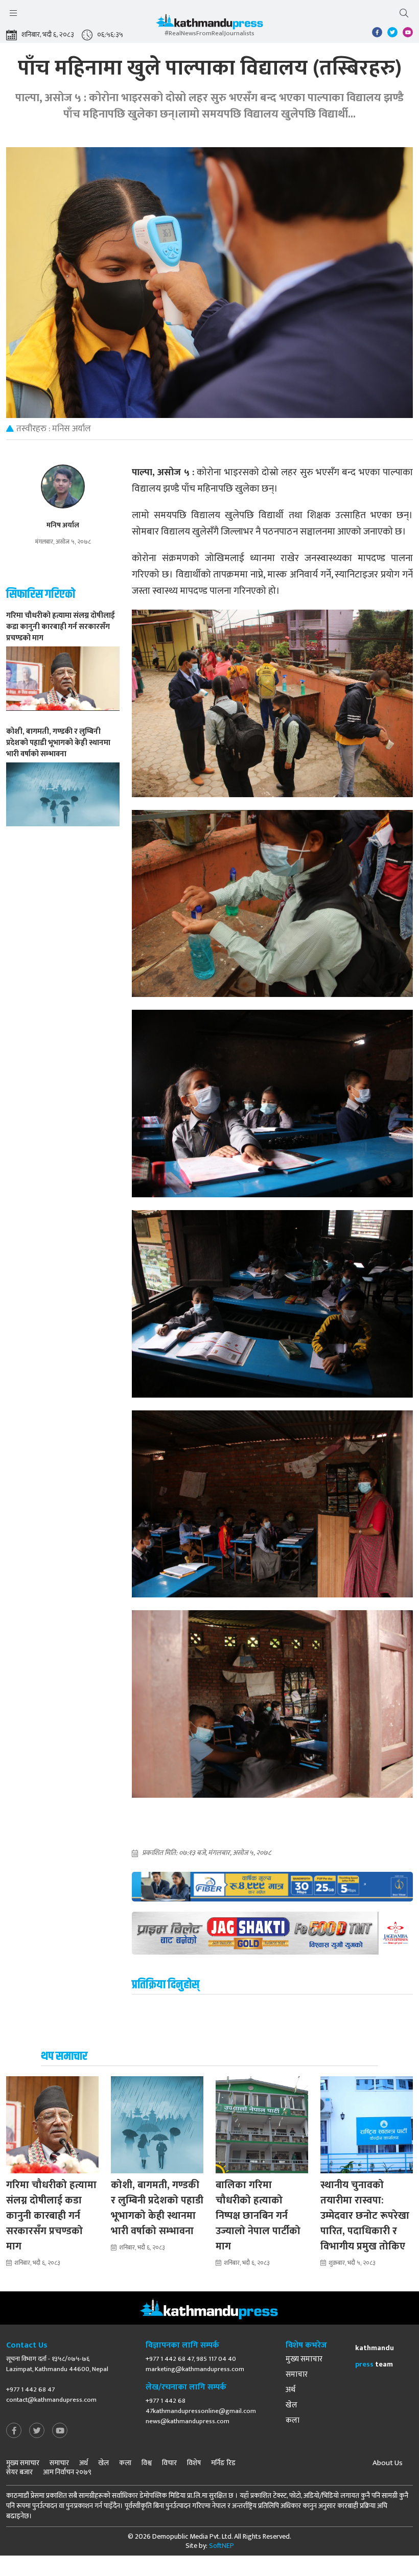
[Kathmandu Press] (209, 24)
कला (293, 2421)
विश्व (147, 2463)
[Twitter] (37, 2431)
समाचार (297, 2375)
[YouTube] (60, 2431)
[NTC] (272, 1887)
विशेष (194, 2463)
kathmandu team (375, 2356)
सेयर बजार (19, 2472)
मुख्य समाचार (304, 2359)
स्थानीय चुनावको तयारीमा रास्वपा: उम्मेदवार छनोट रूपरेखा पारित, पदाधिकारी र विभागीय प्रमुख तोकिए (365, 2216)
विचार (169, 2463)
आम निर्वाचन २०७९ (67, 2472)
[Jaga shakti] (272, 1933)
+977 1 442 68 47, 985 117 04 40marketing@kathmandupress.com (195, 2364)
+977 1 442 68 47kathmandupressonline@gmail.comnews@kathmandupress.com (201, 2411)
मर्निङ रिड (223, 2463)
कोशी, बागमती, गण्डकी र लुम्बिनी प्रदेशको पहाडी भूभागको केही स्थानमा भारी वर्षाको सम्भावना (157, 2208)
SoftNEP (222, 2546)
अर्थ (290, 2390)
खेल (292, 2405)
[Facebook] (14, 2431)
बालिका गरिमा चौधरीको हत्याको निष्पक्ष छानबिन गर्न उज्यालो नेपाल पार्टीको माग (258, 2216)
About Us (388, 2463)
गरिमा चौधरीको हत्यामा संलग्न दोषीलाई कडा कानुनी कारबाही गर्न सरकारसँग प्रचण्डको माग (51, 2216)
